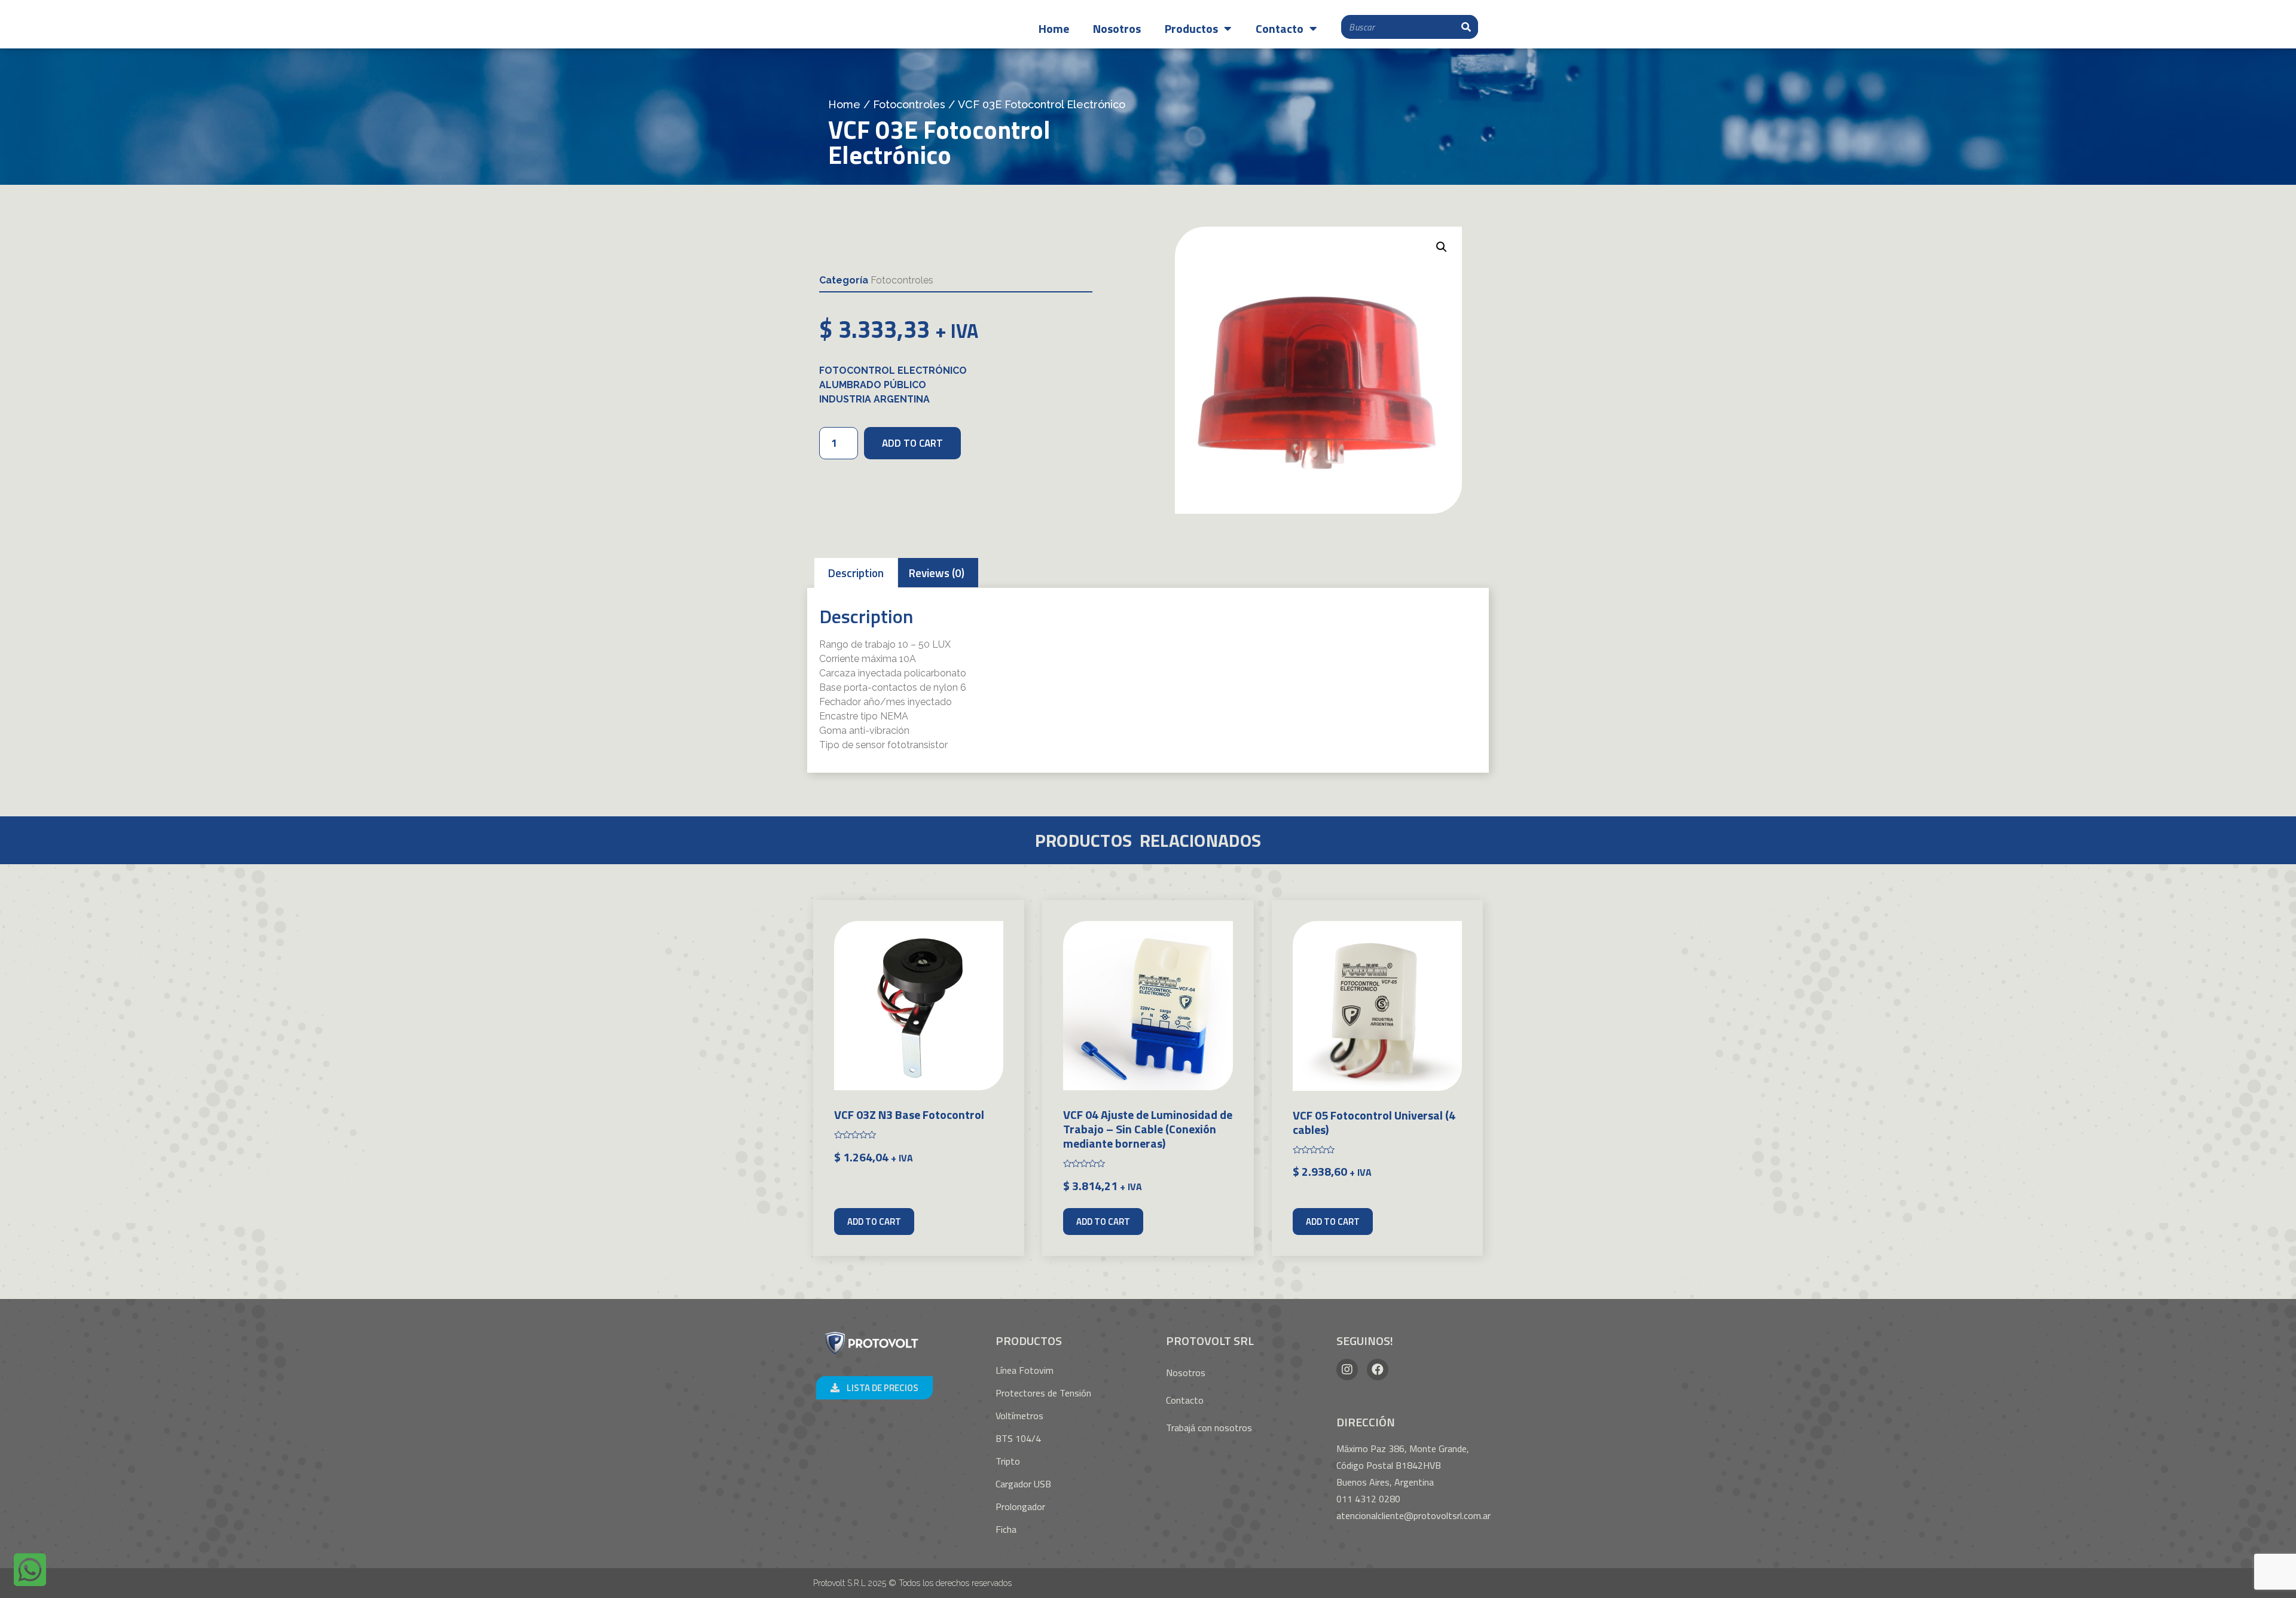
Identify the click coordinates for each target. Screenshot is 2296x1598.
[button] (874, 1388)
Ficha (1006, 1529)
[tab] (856, 573)
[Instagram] (1347, 1370)
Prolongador (1020, 1506)
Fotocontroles (909, 104)
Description (856, 573)
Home (1054, 28)
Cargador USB (1023, 1484)
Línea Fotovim (1025, 1370)
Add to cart (912, 443)
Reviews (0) (937, 573)
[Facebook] (1378, 1370)
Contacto (1280, 28)
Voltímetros (1019, 1416)
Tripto (1008, 1461)
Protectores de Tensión (1043, 1393)
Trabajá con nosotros (1209, 1428)
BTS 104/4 (1018, 1438)
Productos (1191, 28)
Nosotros (1117, 28)
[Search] (1466, 27)
